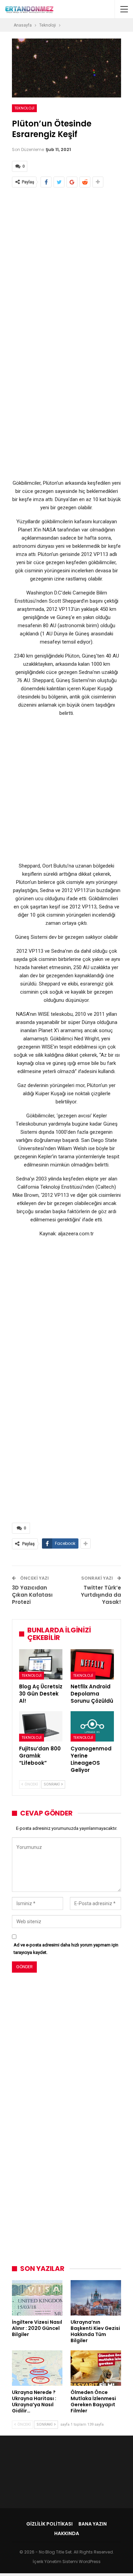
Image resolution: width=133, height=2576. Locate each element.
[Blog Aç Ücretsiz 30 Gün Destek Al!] (41, 1664)
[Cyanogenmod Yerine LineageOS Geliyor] (92, 1726)
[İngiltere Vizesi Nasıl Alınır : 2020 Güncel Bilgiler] (37, 2298)
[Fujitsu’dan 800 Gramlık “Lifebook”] (41, 1726)
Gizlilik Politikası (49, 2524)
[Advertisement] (66, 263)
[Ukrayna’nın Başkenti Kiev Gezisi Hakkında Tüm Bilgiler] (96, 2298)
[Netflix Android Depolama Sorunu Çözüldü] (92, 1664)
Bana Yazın (93, 2524)
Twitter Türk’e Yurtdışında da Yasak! (101, 1595)
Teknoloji (24, 108)
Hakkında (67, 2533)
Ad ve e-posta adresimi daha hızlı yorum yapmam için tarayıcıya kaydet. (66, 1949)
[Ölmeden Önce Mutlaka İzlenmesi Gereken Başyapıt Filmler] (96, 2368)
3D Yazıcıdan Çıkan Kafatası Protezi (32, 1595)
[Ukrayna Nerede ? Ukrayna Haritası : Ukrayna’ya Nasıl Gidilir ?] (37, 2368)
